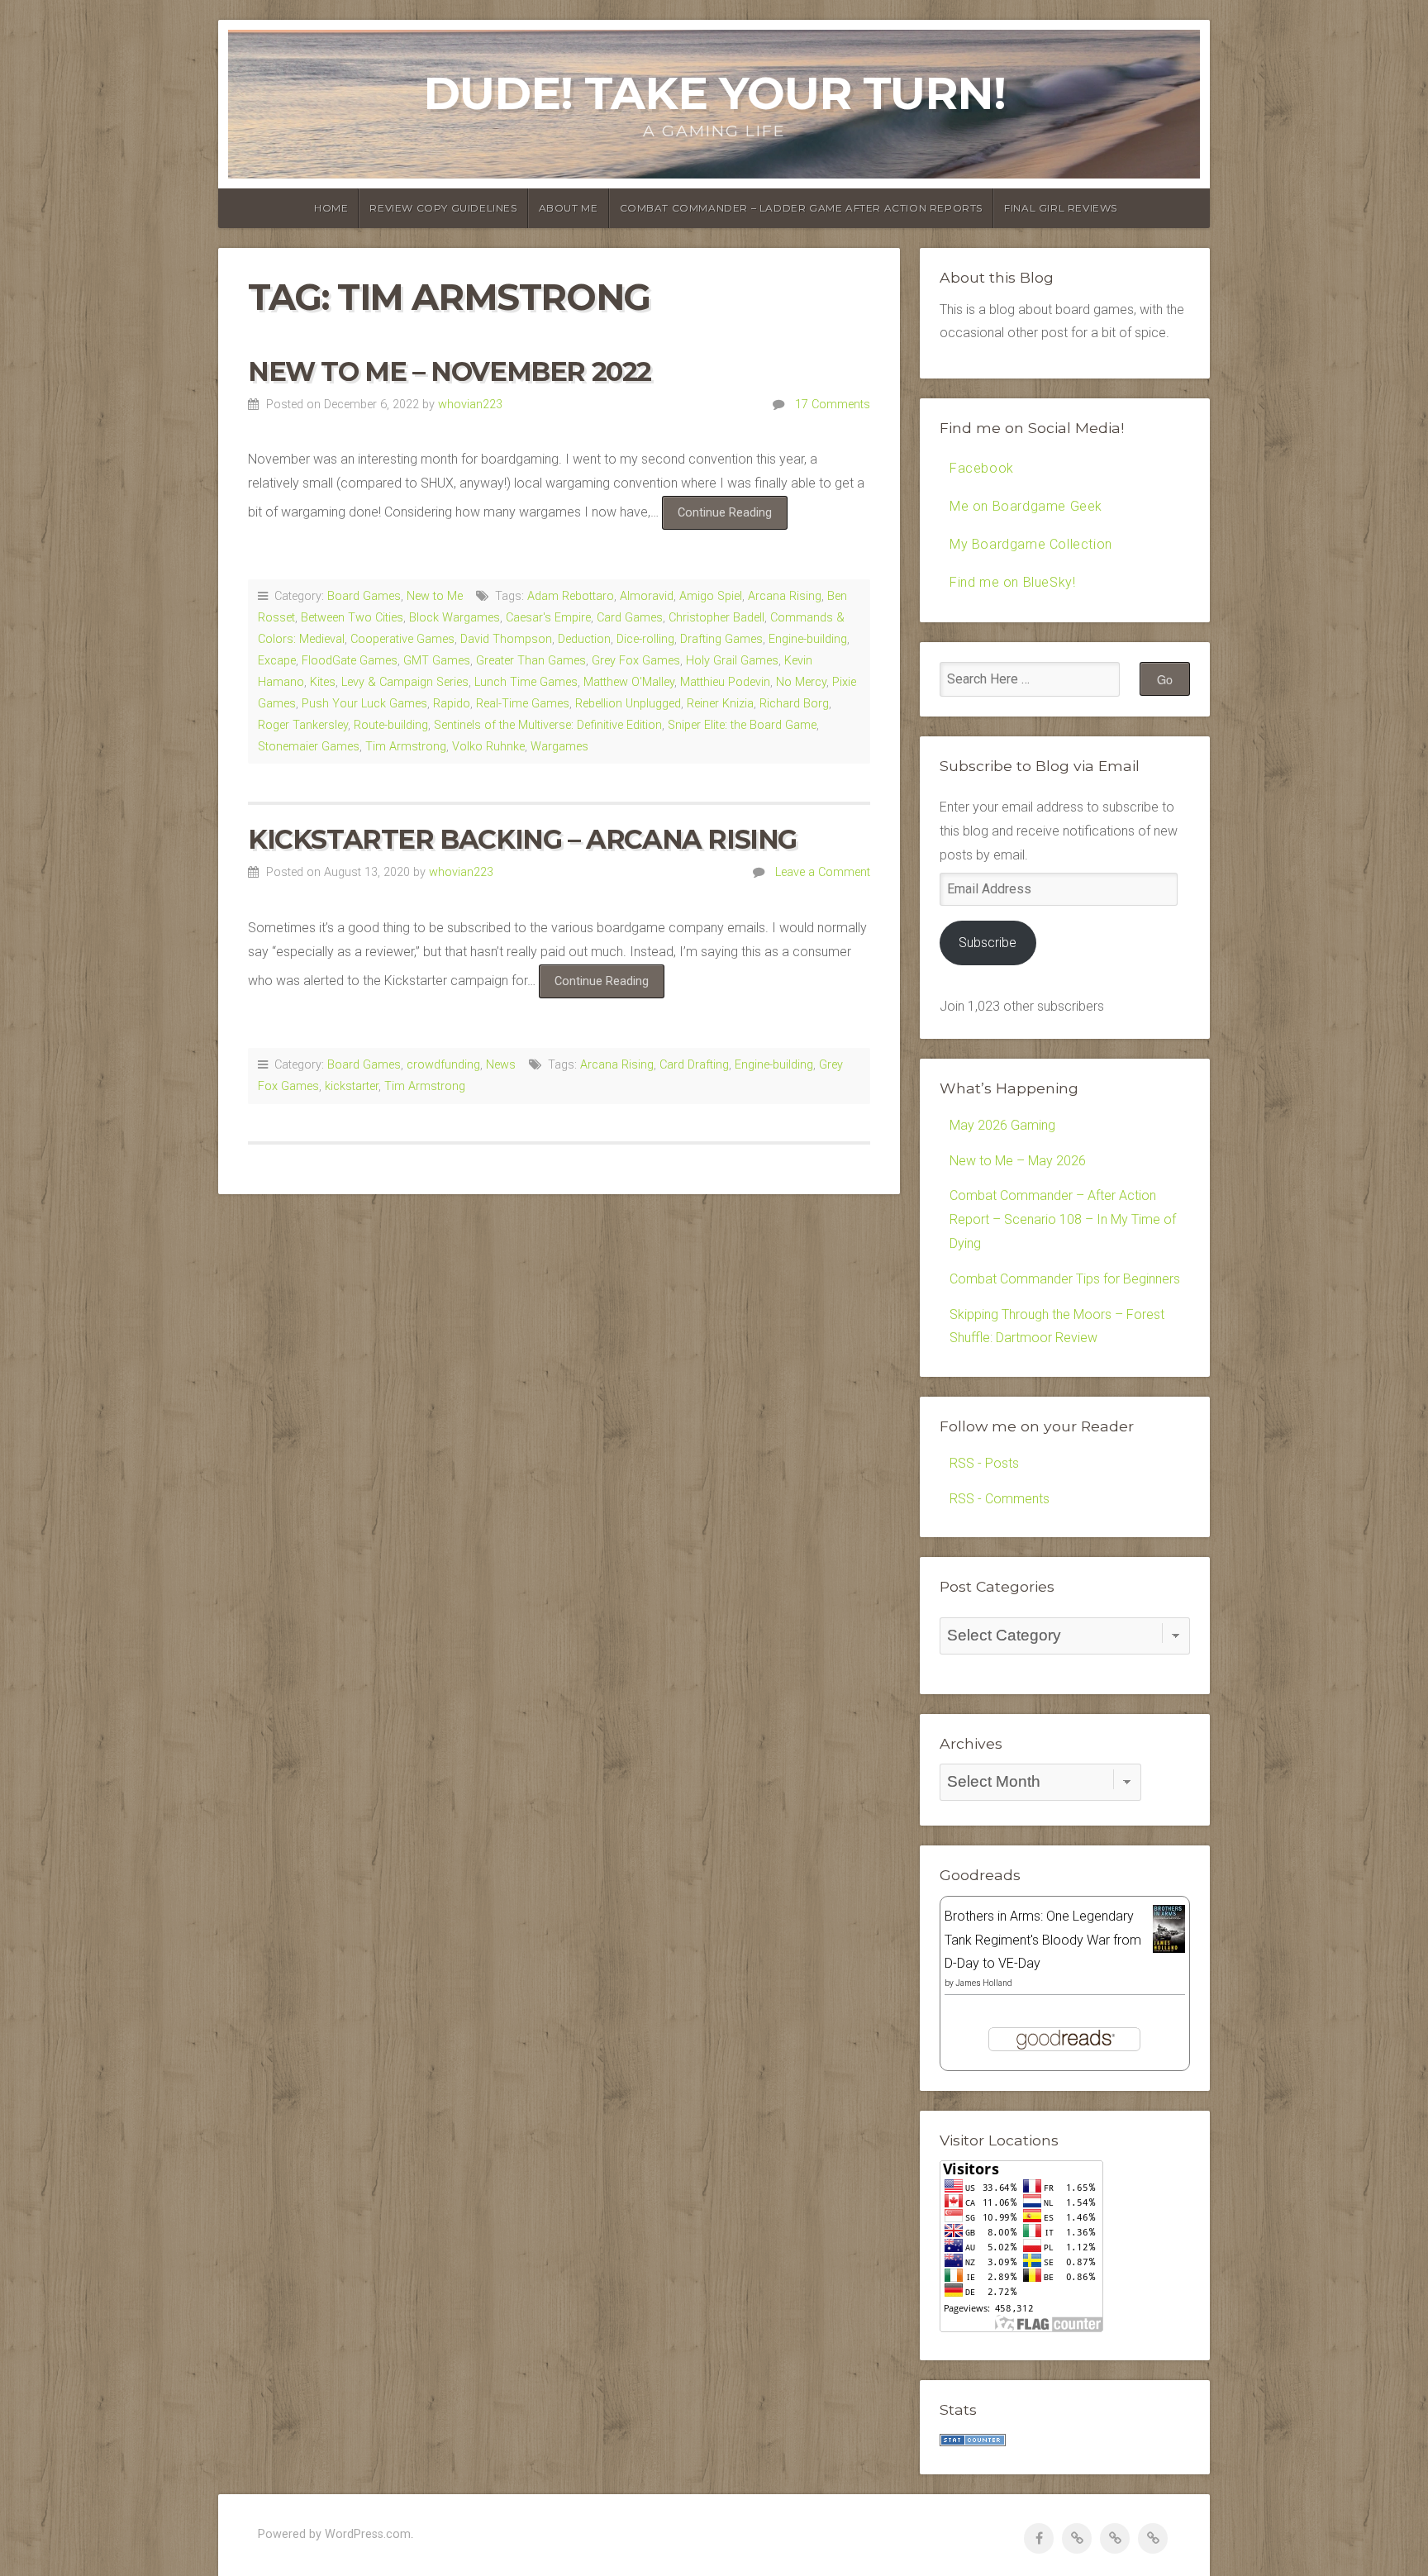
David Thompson (506, 639)
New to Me (435, 596)
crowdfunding (443, 1065)
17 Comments (833, 405)
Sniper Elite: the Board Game (742, 725)
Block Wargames (455, 618)
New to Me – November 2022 (450, 371)
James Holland (984, 1983)
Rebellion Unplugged (628, 704)
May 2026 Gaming (1002, 1125)
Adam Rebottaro (571, 596)
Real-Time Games (523, 704)
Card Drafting (694, 1065)
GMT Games (437, 661)
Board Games (364, 596)
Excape (277, 661)
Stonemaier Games (309, 747)
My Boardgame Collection (1031, 544)
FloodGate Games (350, 661)
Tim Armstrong (406, 747)
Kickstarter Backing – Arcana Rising (522, 839)
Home (331, 208)
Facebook (982, 468)
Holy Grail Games (732, 661)
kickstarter (352, 1086)
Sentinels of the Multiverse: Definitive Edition (548, 725)
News (501, 1065)
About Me (569, 208)
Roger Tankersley (303, 725)
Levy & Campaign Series (405, 682)
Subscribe (988, 943)
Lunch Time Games (526, 682)
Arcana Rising (785, 596)
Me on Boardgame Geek (1026, 506)
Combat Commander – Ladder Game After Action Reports (802, 208)
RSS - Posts (984, 1463)
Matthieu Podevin (725, 682)
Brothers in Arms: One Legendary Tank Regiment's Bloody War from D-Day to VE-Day (1043, 1940)
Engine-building (808, 639)
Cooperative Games (402, 639)
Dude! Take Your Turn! (714, 93)
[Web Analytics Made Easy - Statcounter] (973, 2442)
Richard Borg (794, 704)
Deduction (584, 639)
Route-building (391, 725)
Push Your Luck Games (364, 704)
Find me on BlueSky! (1012, 582)
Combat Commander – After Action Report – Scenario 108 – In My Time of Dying (1063, 1219)
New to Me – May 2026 (1018, 1161)
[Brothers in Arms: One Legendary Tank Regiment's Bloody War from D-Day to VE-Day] (1169, 1948)
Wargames (559, 747)
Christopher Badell (716, 618)
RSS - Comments (1000, 1499)
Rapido (452, 704)
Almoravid (647, 596)
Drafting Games (721, 639)
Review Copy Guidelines (443, 208)
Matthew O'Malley (629, 682)
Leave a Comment (823, 872)
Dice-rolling (645, 639)
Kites (323, 682)
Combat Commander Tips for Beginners (1065, 1279)
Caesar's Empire (548, 618)
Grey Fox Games (636, 661)
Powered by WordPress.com (334, 2534)
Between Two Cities (352, 618)
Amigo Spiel (711, 596)
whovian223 (470, 405)
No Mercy (801, 682)
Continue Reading (733, 517)
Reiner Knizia (720, 704)
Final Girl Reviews (1061, 208)
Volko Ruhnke (488, 747)
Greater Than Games (531, 661)
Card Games (630, 618)
